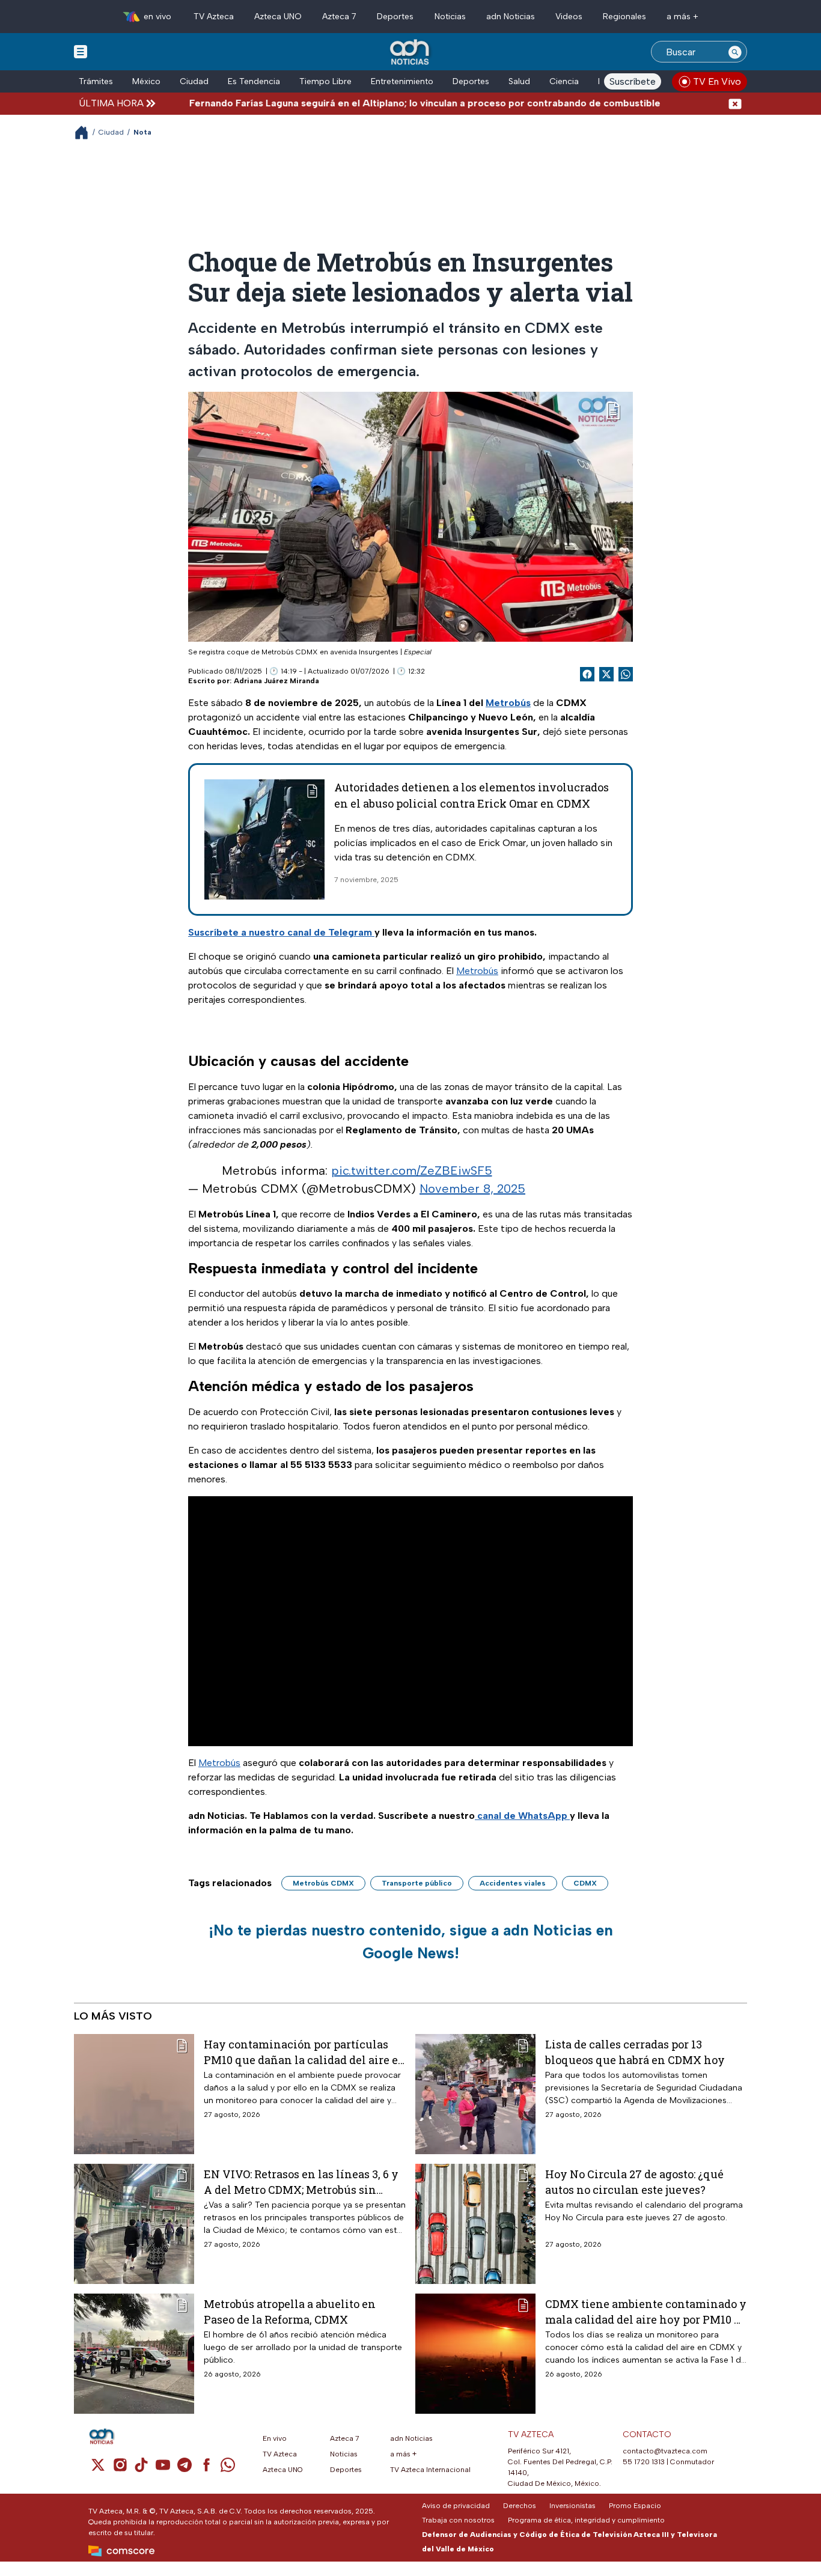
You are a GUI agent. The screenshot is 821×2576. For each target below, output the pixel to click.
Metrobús (477, 971)
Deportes (395, 17)
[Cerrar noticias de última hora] (735, 103)
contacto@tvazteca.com (665, 2451)
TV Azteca (214, 17)
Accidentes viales (513, 1883)
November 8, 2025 (472, 1189)
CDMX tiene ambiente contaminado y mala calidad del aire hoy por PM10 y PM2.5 (646, 2311)
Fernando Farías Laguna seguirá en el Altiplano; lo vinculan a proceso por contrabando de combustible (366, 103)
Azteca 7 (339, 17)
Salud (519, 81)
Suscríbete (633, 81)
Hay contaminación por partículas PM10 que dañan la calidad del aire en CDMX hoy (305, 2052)
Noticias (450, 17)
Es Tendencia (254, 81)
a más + (682, 17)
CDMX (585, 1883)
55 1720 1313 (644, 2462)
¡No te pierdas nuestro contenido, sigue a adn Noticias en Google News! (411, 1941)
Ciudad (194, 81)
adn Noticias (511, 17)
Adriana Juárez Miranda (276, 681)
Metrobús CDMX (323, 1883)
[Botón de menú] (81, 51)
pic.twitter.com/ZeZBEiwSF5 (412, 1171)
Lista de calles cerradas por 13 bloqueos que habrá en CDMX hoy (635, 2052)
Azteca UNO (278, 17)
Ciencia (564, 81)
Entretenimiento (402, 81)
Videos (569, 17)
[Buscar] (735, 52)
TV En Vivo (717, 81)
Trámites (96, 81)
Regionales (624, 17)
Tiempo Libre (325, 81)
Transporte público (417, 1883)
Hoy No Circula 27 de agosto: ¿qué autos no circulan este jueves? (634, 2182)
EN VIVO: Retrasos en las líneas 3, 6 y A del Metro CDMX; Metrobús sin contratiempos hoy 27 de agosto (301, 2182)
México (146, 81)
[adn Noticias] (411, 53)
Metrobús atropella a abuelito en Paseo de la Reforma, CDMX (290, 2311)
